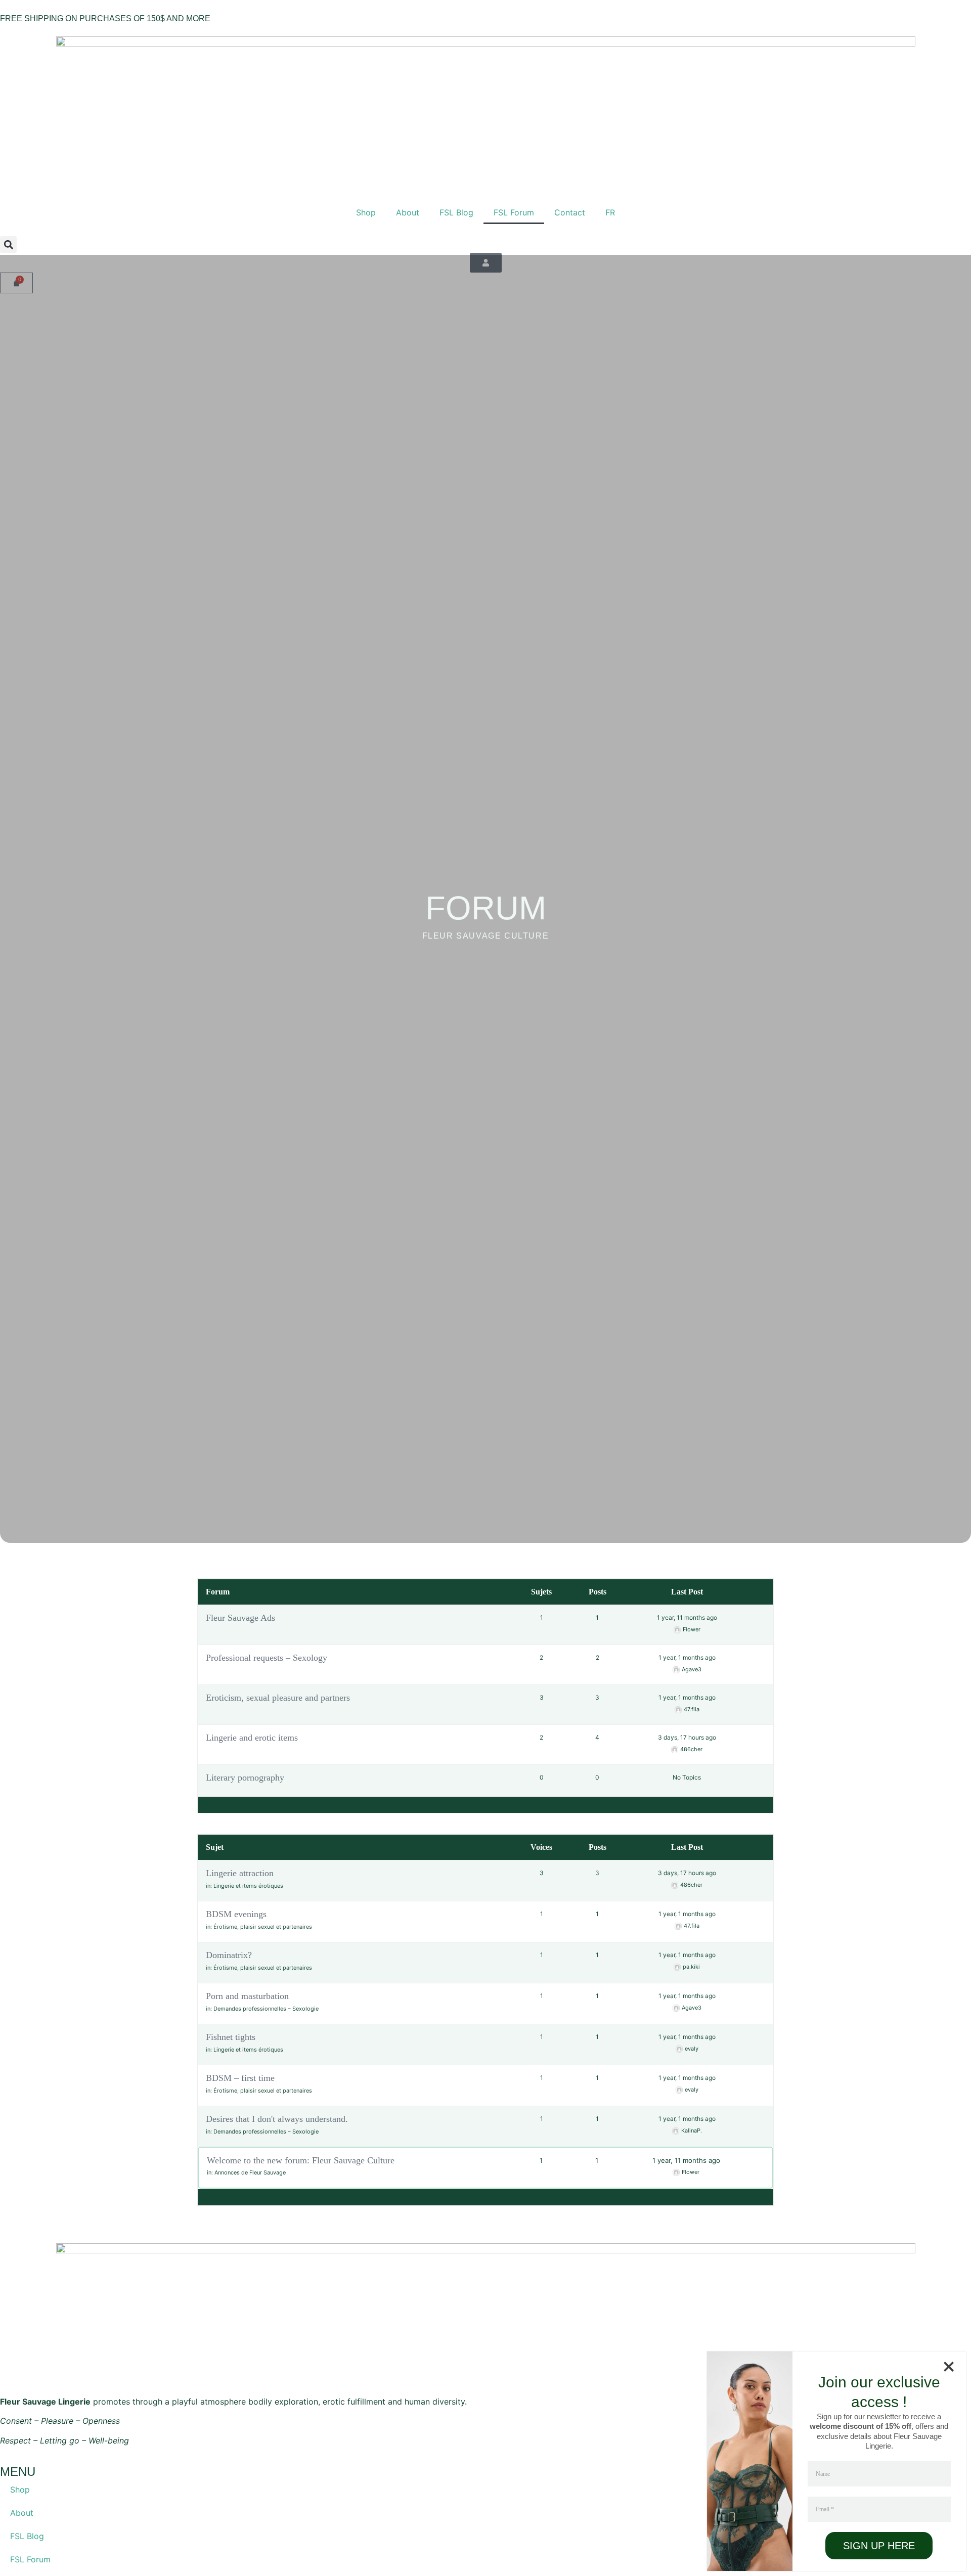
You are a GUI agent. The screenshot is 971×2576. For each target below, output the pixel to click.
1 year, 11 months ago (687, 1617)
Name (823, 2474)
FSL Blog (456, 212)
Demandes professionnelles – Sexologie (266, 2009)
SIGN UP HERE (879, 2546)
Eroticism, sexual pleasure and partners (278, 1698)
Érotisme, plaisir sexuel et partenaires (263, 1927)
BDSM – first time (240, 2078)
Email (825, 2509)
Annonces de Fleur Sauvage (250, 2172)
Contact (570, 212)
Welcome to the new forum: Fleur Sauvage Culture (301, 2160)
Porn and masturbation (247, 1996)
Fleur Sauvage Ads (240, 1618)
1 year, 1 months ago (687, 1657)
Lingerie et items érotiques (248, 1886)
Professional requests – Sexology (267, 1658)
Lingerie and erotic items (252, 1738)
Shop (366, 212)
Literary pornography (245, 1778)
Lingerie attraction (240, 1873)
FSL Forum (514, 212)
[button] (8, 245)
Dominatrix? (229, 1955)
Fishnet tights (231, 2037)
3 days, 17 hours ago (687, 1737)
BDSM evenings (236, 1914)
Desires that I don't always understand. (277, 2119)
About (408, 212)
